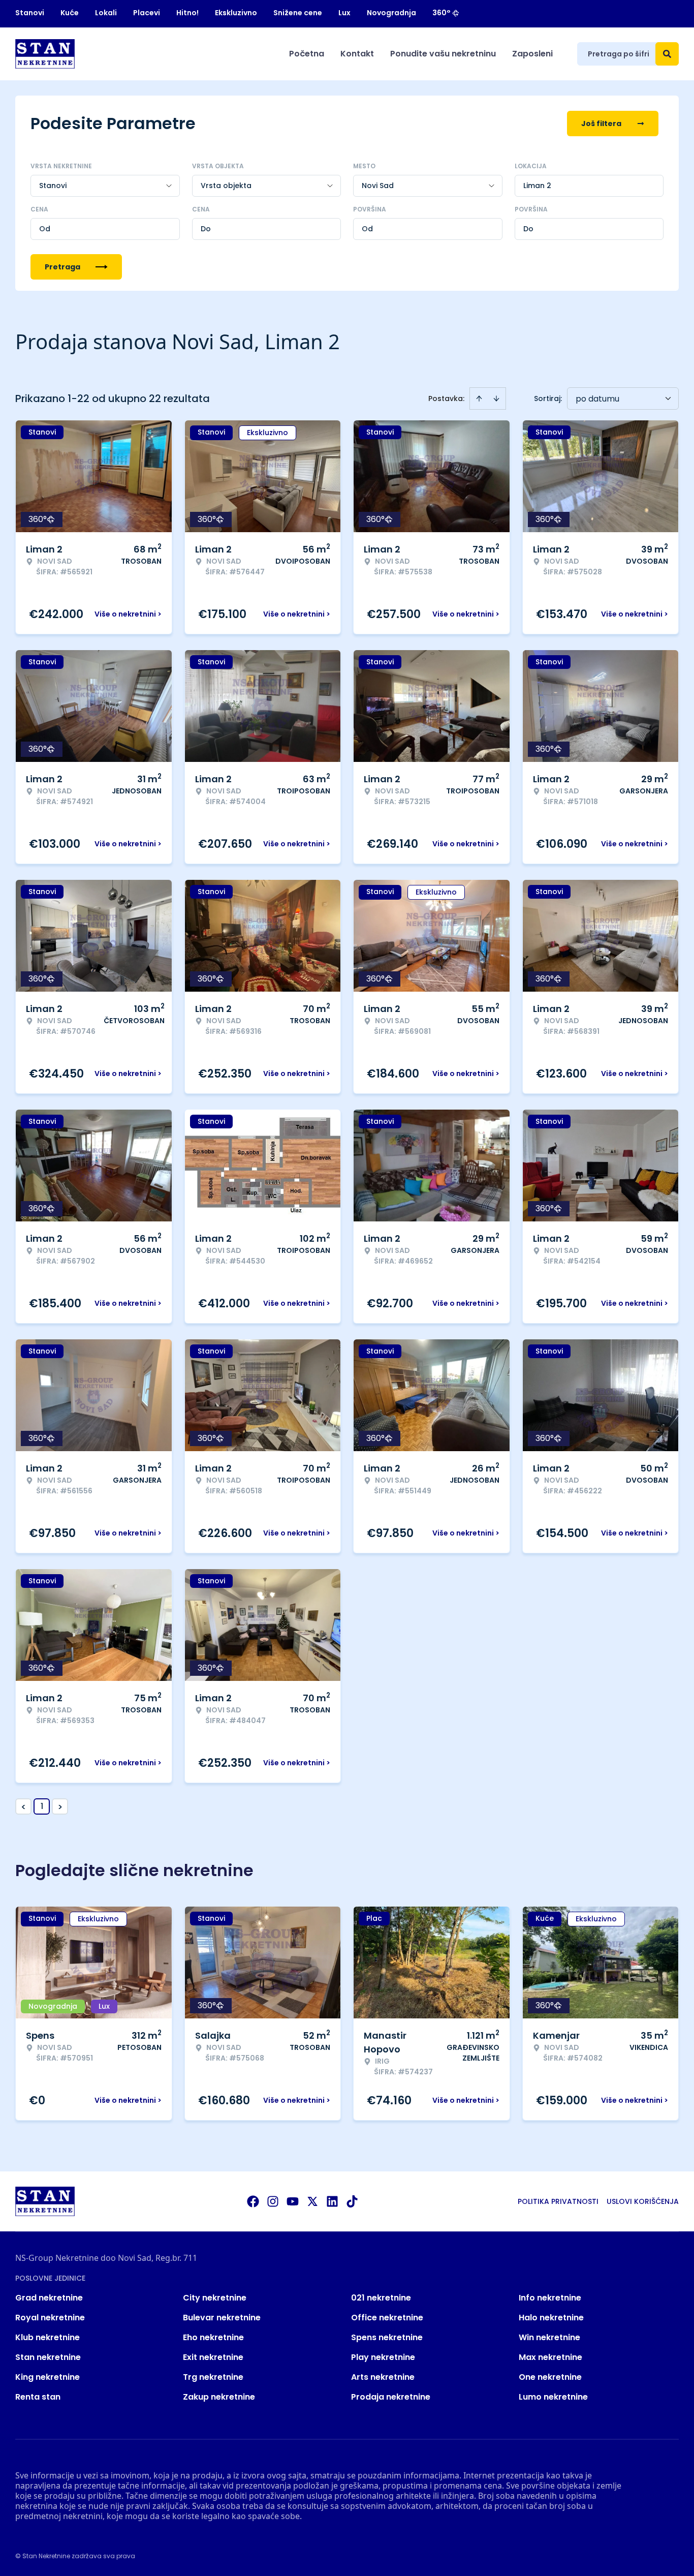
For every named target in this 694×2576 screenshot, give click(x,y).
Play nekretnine (383, 2357)
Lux (344, 13)
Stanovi (30, 13)
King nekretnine (48, 2377)
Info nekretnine (550, 2298)
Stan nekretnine (48, 2357)
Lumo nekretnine (553, 2397)
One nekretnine (550, 2377)
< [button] (24, 1807)
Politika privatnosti (558, 2201)
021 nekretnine (381, 2298)
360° (441, 13)
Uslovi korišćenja (643, 2201)
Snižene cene (298, 13)
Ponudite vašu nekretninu (443, 54)
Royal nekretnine (50, 2318)
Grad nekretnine (49, 2298)
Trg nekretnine (213, 2377)
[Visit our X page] (312, 2201)
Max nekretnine (550, 2357)
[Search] (667, 54)
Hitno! (187, 13)
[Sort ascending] (479, 398)
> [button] (60, 1807)
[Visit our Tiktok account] (352, 2201)
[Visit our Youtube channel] (293, 2201)
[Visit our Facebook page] (253, 2201)
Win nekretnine (549, 2337)
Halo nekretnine (551, 2318)
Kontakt (357, 54)
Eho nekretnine (213, 2337)
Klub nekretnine (48, 2337)
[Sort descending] (496, 398)
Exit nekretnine (213, 2357)
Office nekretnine (387, 2318)
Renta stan (38, 2397)
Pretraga (62, 267)
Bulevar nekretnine (222, 2318)
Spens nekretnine (387, 2337)
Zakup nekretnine (219, 2397)
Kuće (70, 13)
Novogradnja (391, 13)
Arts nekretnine (383, 2377)
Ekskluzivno (236, 13)
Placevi (147, 13)
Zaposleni (532, 54)
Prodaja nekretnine (391, 2397)
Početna (307, 54)
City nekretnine (215, 2298)
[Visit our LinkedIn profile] (332, 2201)
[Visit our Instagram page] (273, 2201)
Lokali (106, 13)
